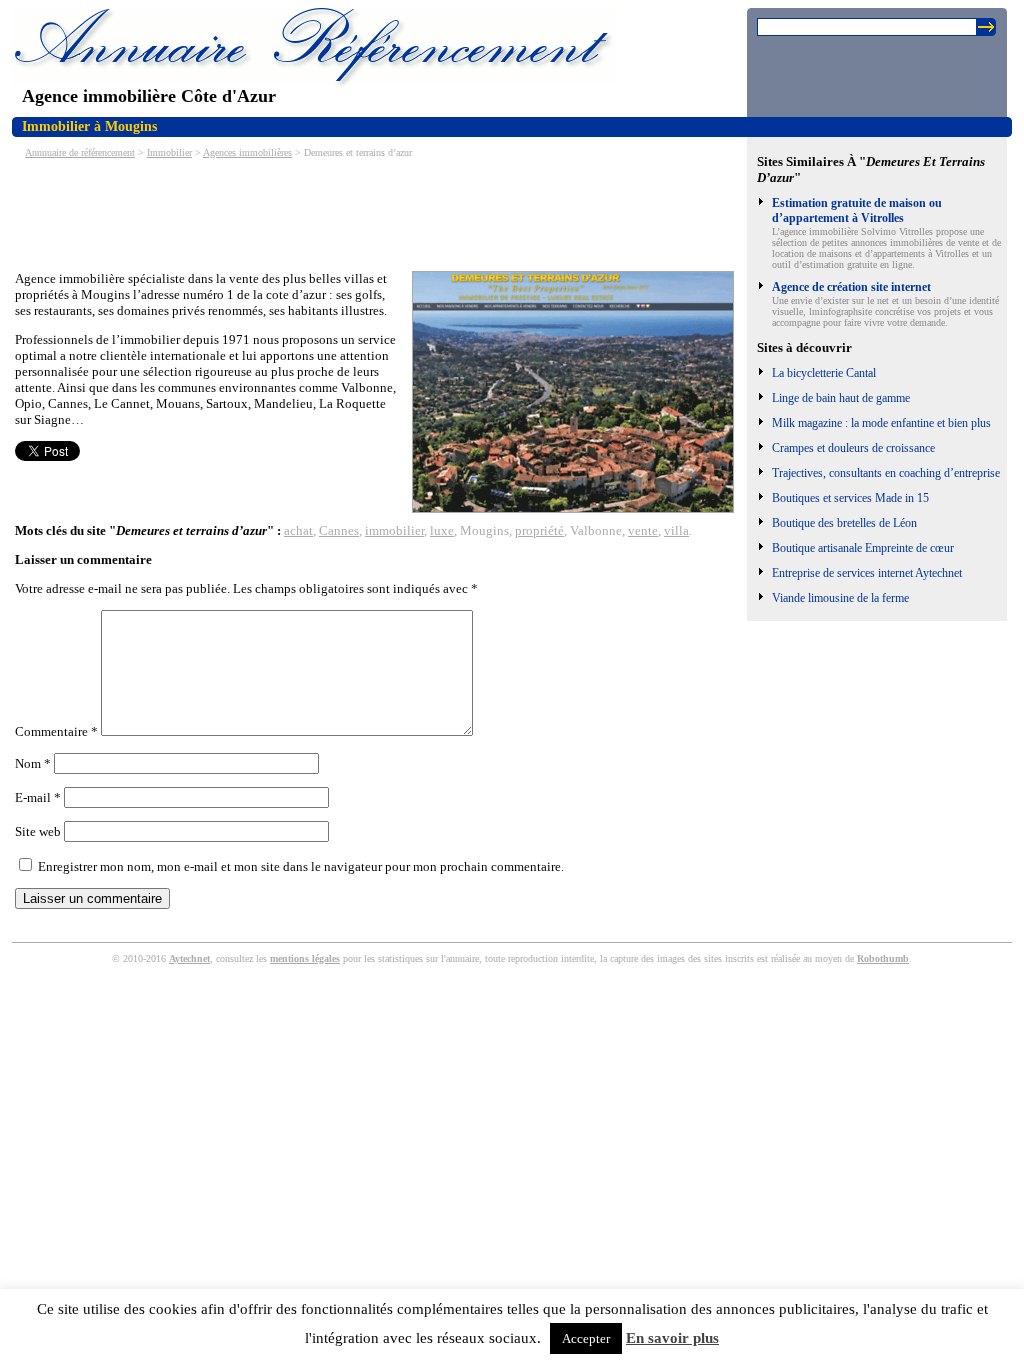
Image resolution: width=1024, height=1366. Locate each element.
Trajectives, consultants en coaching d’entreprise (886, 473)
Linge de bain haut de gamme (841, 398)
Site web (38, 831)
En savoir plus (672, 1338)
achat (298, 530)
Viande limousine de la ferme (840, 598)
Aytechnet (189, 958)
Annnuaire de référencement (80, 152)
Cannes (339, 530)
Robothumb (883, 958)
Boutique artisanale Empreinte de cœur (863, 548)
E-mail (38, 797)
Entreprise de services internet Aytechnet (867, 573)
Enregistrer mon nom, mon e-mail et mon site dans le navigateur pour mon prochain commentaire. (301, 866)
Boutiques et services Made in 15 (850, 498)
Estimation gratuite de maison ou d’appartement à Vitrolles (857, 210)
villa (676, 530)
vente (643, 530)
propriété (539, 530)
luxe (442, 530)
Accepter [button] (586, 1338)
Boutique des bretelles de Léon (844, 523)
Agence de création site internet (851, 287)
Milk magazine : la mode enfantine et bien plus (881, 423)
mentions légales (305, 958)
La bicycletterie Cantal (824, 373)
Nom (33, 763)
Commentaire (56, 731)
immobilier (394, 530)
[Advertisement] (379, 213)
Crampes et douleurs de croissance (853, 448)
